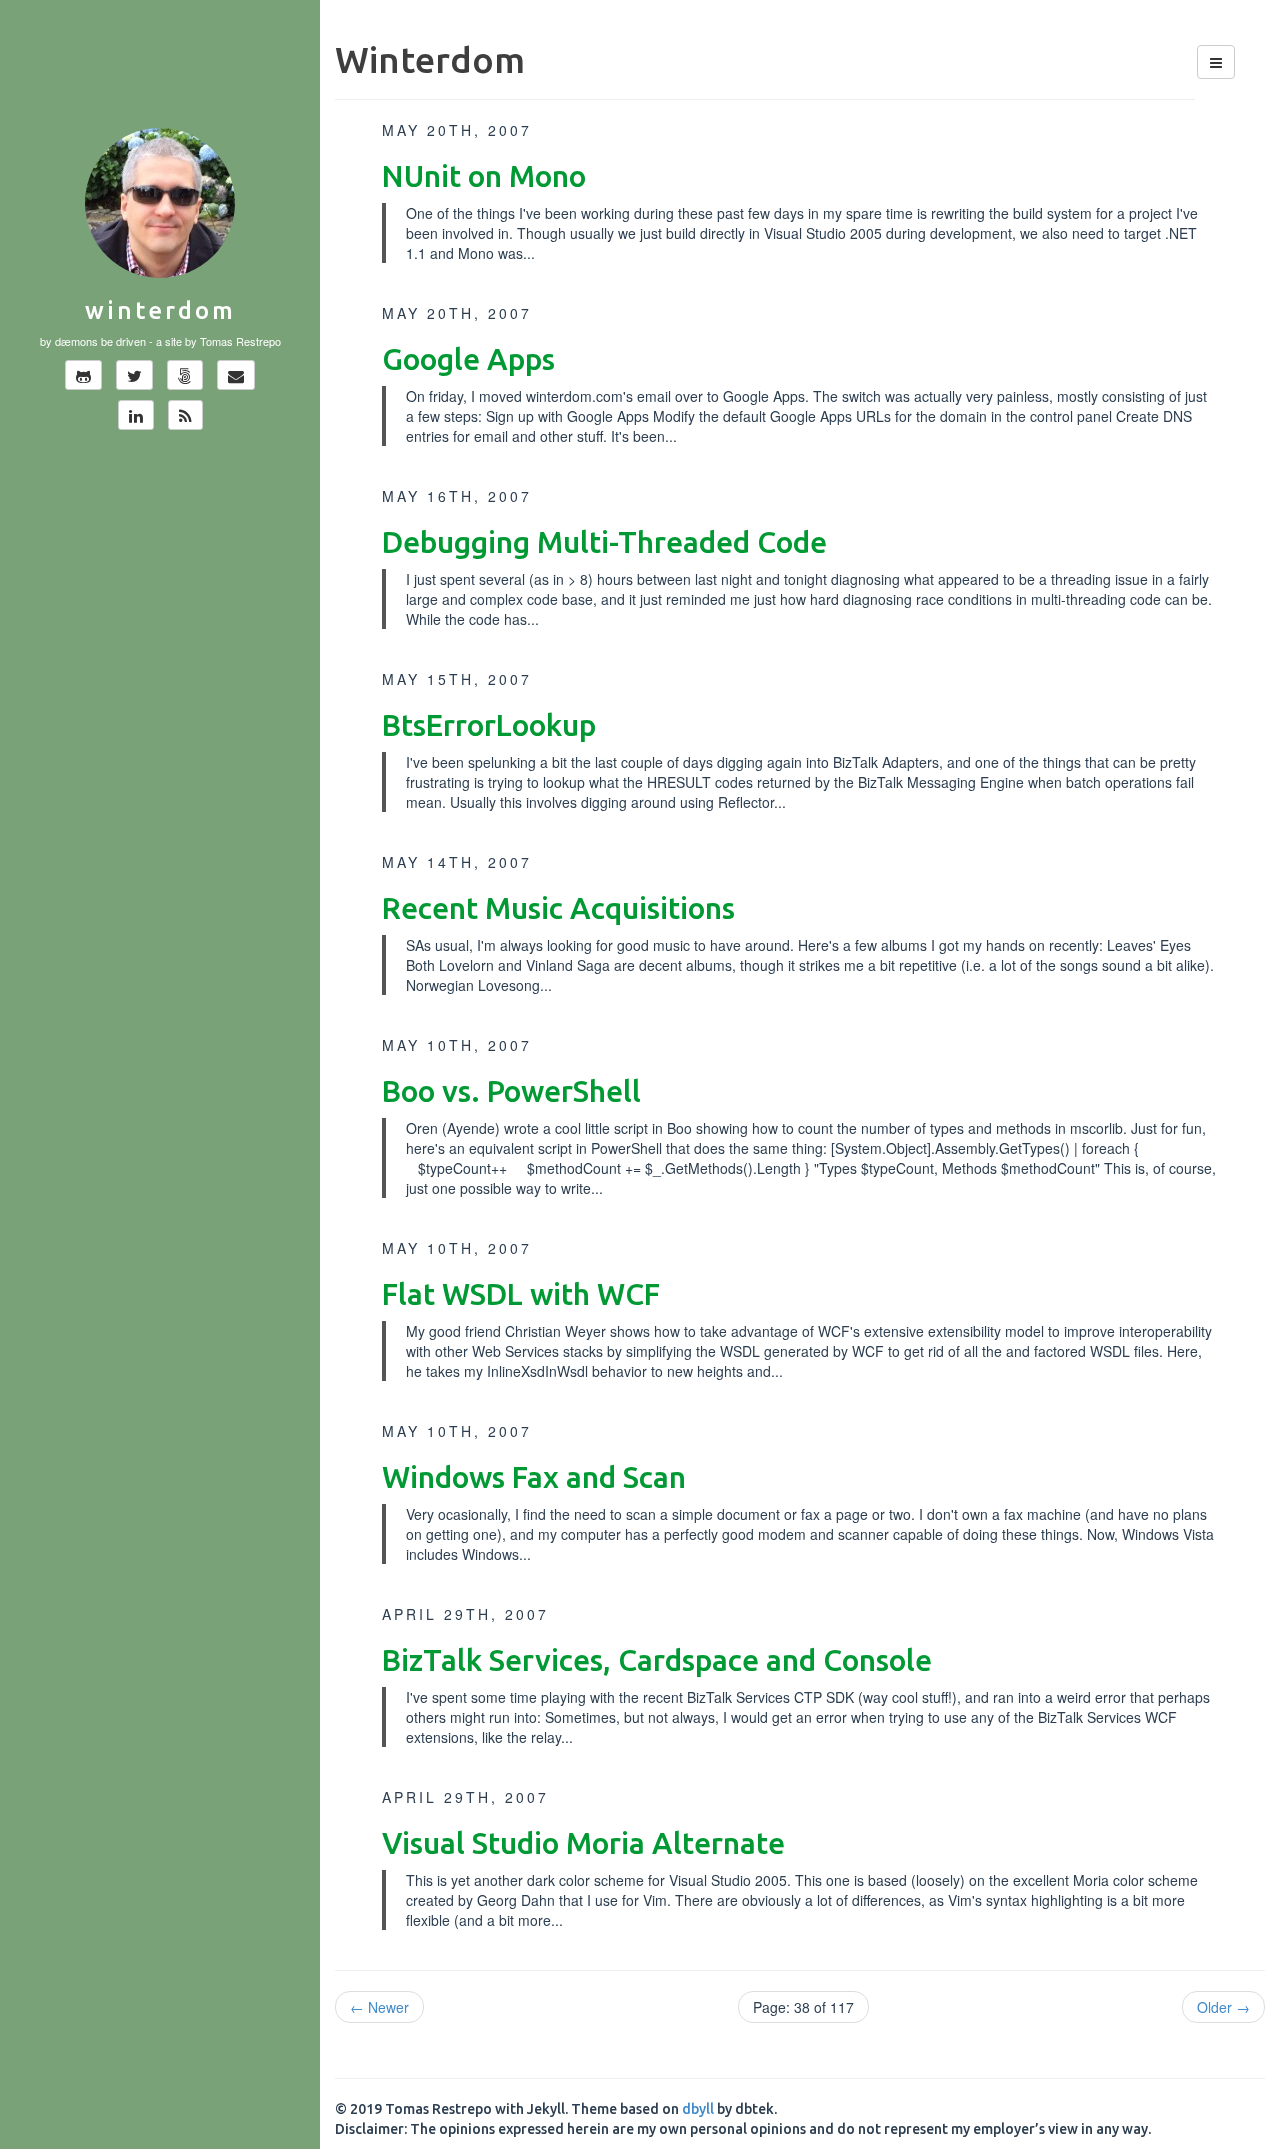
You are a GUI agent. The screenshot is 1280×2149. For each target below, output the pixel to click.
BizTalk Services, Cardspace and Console (657, 1660)
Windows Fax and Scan (534, 1477)
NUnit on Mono (484, 176)
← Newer (379, 2007)
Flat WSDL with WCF (521, 1294)
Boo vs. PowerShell (511, 1091)
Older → (1223, 2007)
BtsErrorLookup (489, 725)
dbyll (698, 2109)
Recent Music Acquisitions (558, 908)
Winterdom (160, 310)
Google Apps (468, 359)
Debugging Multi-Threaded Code (604, 542)
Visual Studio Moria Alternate (583, 1843)
